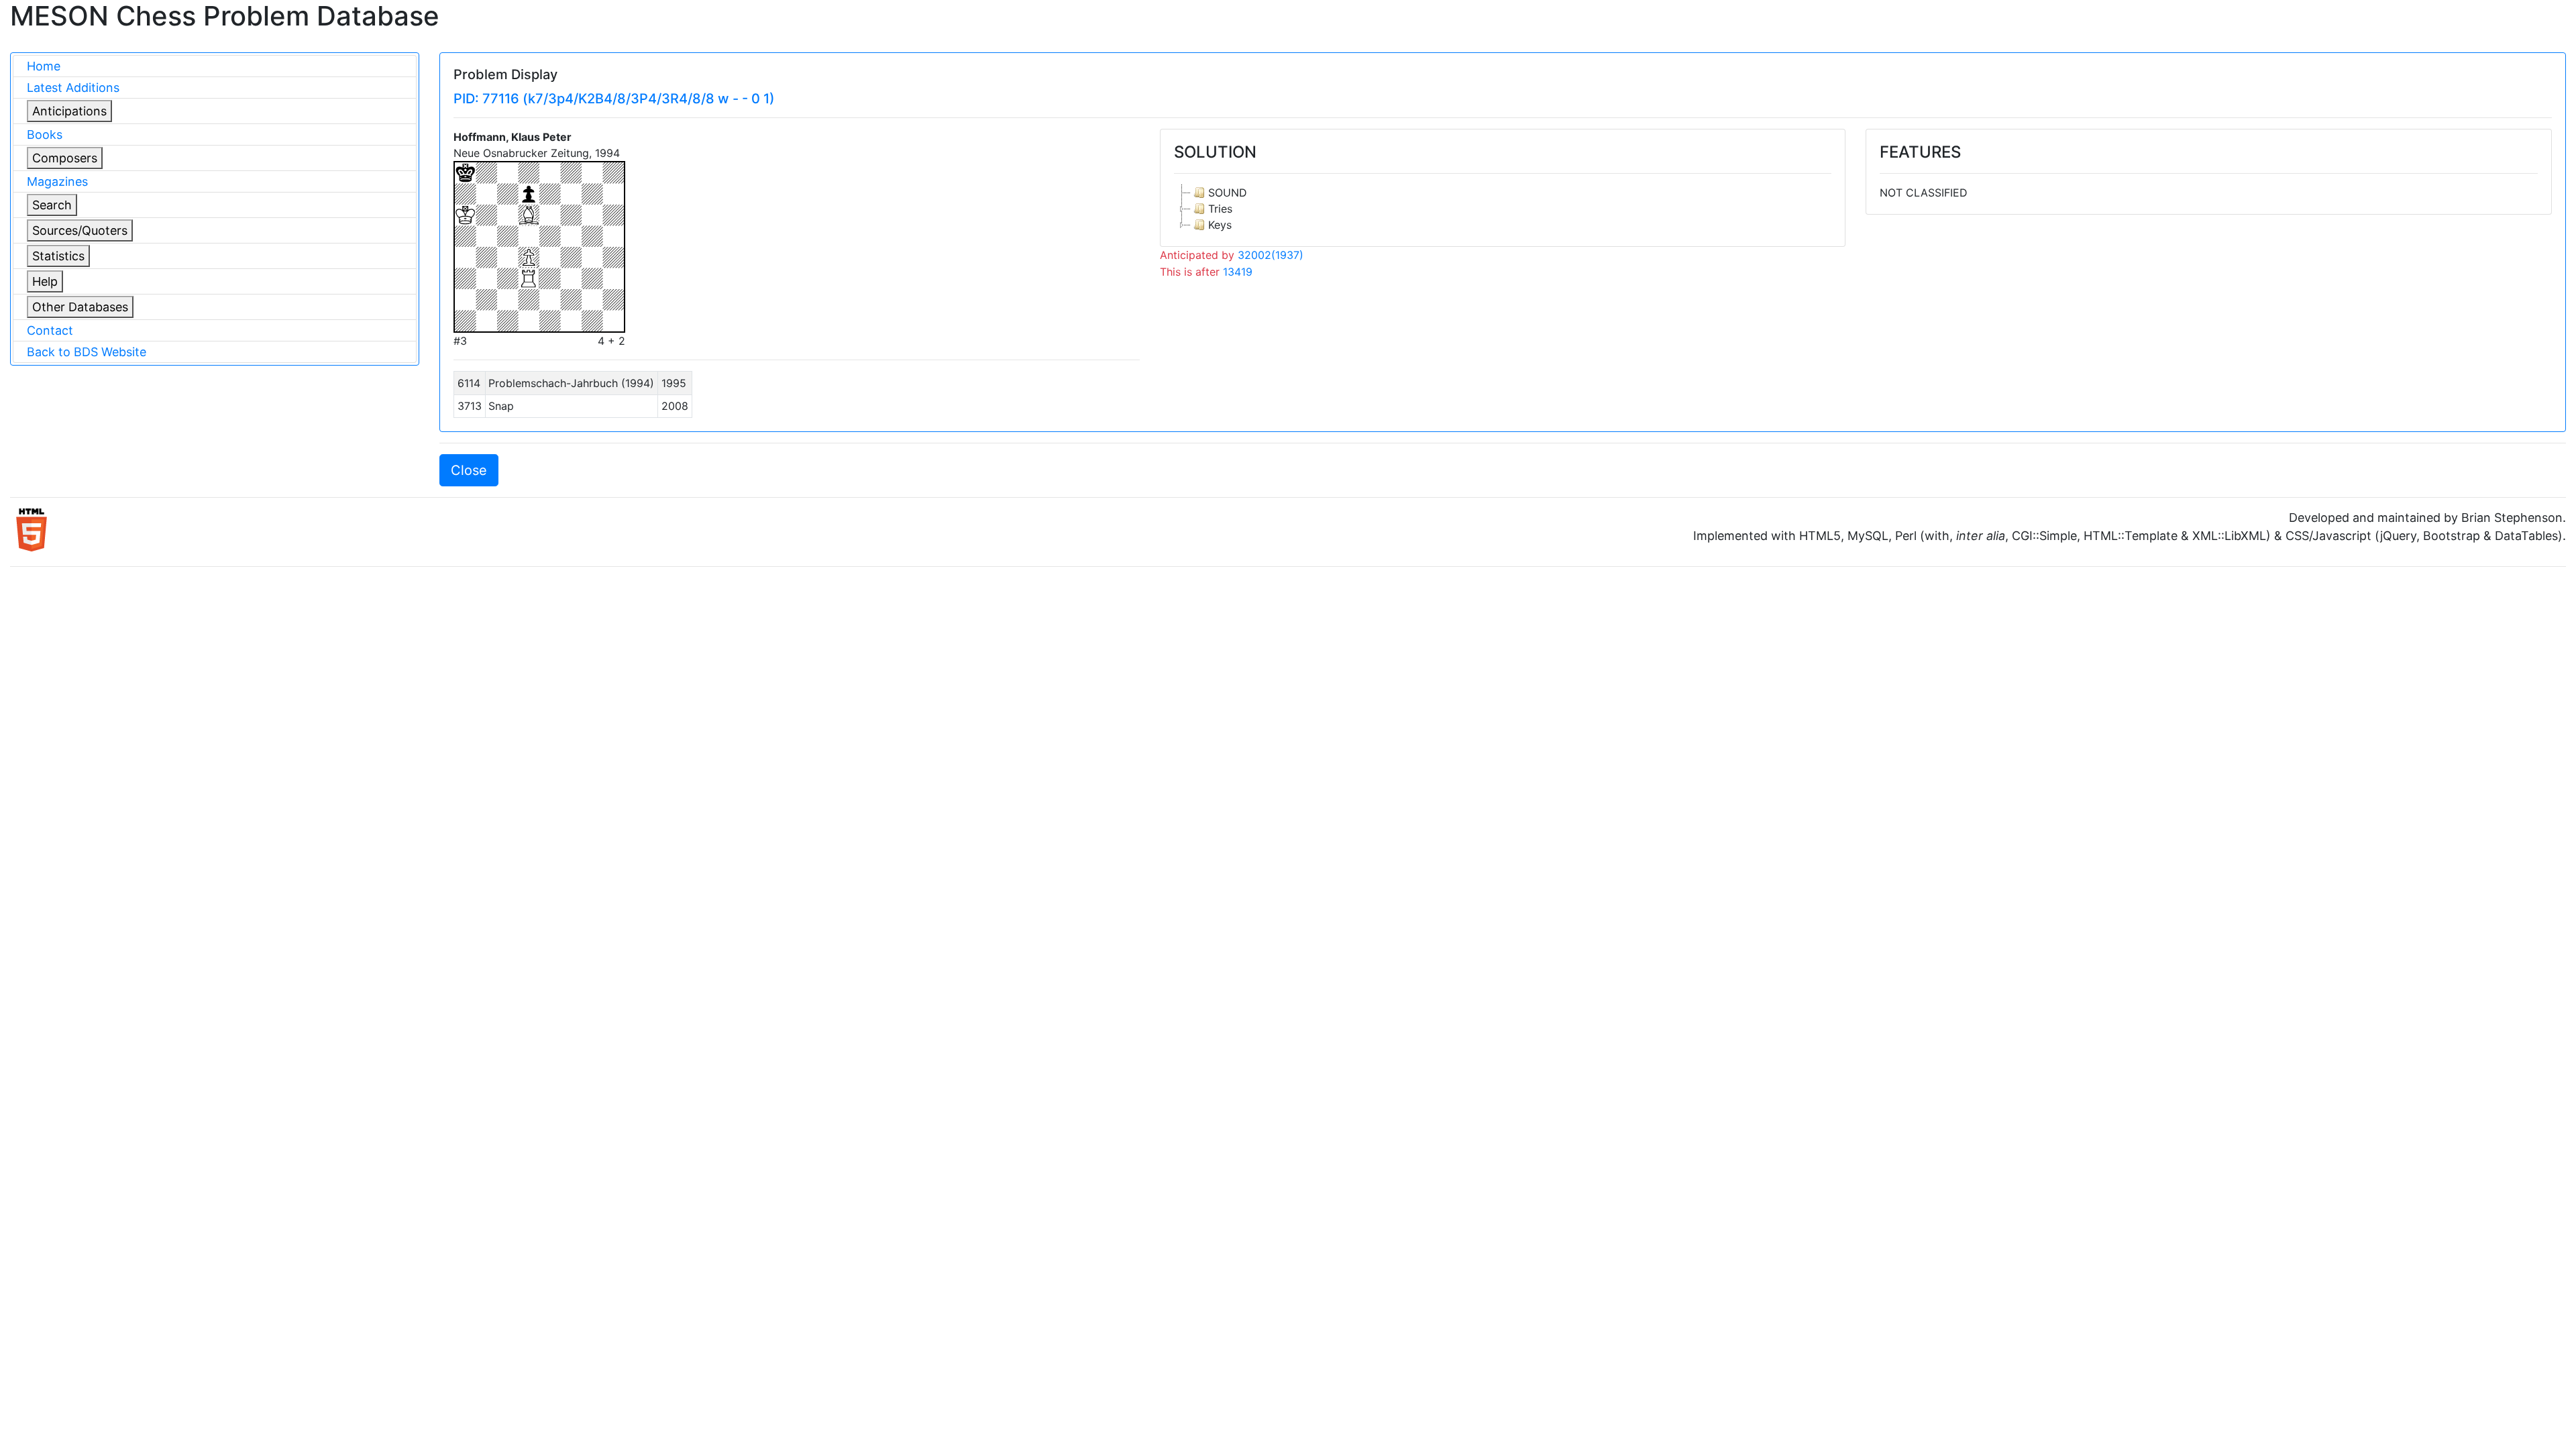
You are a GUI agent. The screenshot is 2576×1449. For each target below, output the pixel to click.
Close (469, 470)
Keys (1220, 225)
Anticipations (69, 111)
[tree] (1503, 209)
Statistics (58, 256)
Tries (1220, 209)
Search (52, 205)
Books (45, 135)
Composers (65, 158)
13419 (1238, 272)
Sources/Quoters (80, 230)
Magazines (57, 181)
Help (45, 281)
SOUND (1228, 193)
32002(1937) (1271, 255)
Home (44, 66)
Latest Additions (73, 88)
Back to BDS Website (87, 352)
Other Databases (80, 307)
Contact (50, 330)
